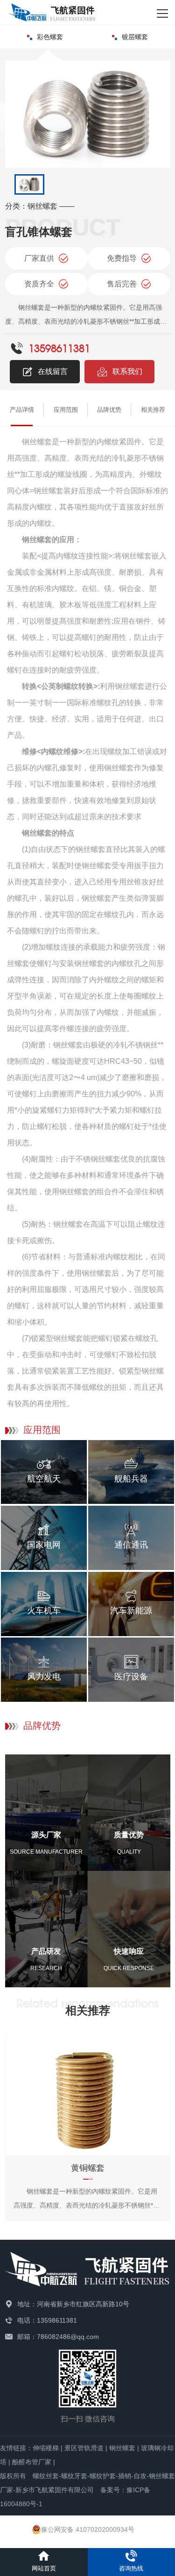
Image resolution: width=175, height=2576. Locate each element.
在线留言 (53, 371)
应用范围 (66, 410)
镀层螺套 (135, 37)
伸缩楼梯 (46, 2448)
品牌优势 (109, 410)
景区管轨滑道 (84, 2448)
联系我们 (127, 371)
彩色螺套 (50, 37)
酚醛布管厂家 (32, 2462)
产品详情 (22, 410)
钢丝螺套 (122, 2448)
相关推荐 (153, 410)
